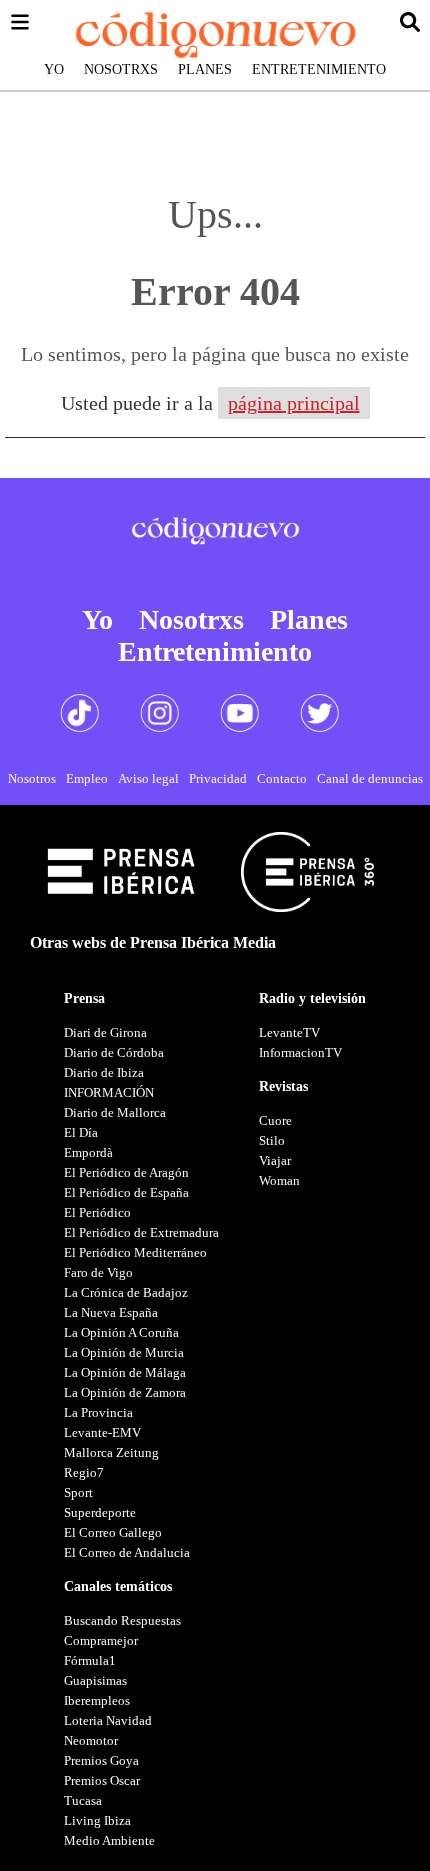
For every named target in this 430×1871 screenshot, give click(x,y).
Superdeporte (100, 1512)
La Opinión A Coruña (121, 1332)
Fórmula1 (90, 1660)
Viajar (275, 1160)
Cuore (275, 1120)
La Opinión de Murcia (124, 1352)
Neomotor (91, 1740)
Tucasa (83, 1800)
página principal (294, 403)
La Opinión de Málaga (125, 1372)
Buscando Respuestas (122, 1620)
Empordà (88, 1152)
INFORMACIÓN (109, 1092)
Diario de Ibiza (104, 1072)
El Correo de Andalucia (127, 1552)
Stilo (272, 1140)
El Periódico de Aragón (126, 1172)
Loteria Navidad (108, 1720)
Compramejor (101, 1640)
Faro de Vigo (98, 1272)
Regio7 (84, 1472)
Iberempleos (97, 1700)
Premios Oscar (102, 1780)
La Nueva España (111, 1312)
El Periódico (97, 1212)
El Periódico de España (126, 1192)
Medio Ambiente (109, 1840)
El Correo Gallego (113, 1532)
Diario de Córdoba (114, 1052)
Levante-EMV (102, 1432)
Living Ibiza (97, 1820)
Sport (78, 1492)
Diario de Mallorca (115, 1112)
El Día (81, 1132)
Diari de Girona (105, 1032)
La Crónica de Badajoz (126, 1292)
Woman (279, 1180)
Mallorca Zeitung (111, 1452)
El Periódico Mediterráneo (135, 1252)
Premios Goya (101, 1760)
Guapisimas (95, 1680)
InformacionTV (300, 1052)
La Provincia (98, 1412)
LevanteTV (289, 1032)
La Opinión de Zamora (125, 1392)
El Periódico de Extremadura (141, 1232)
